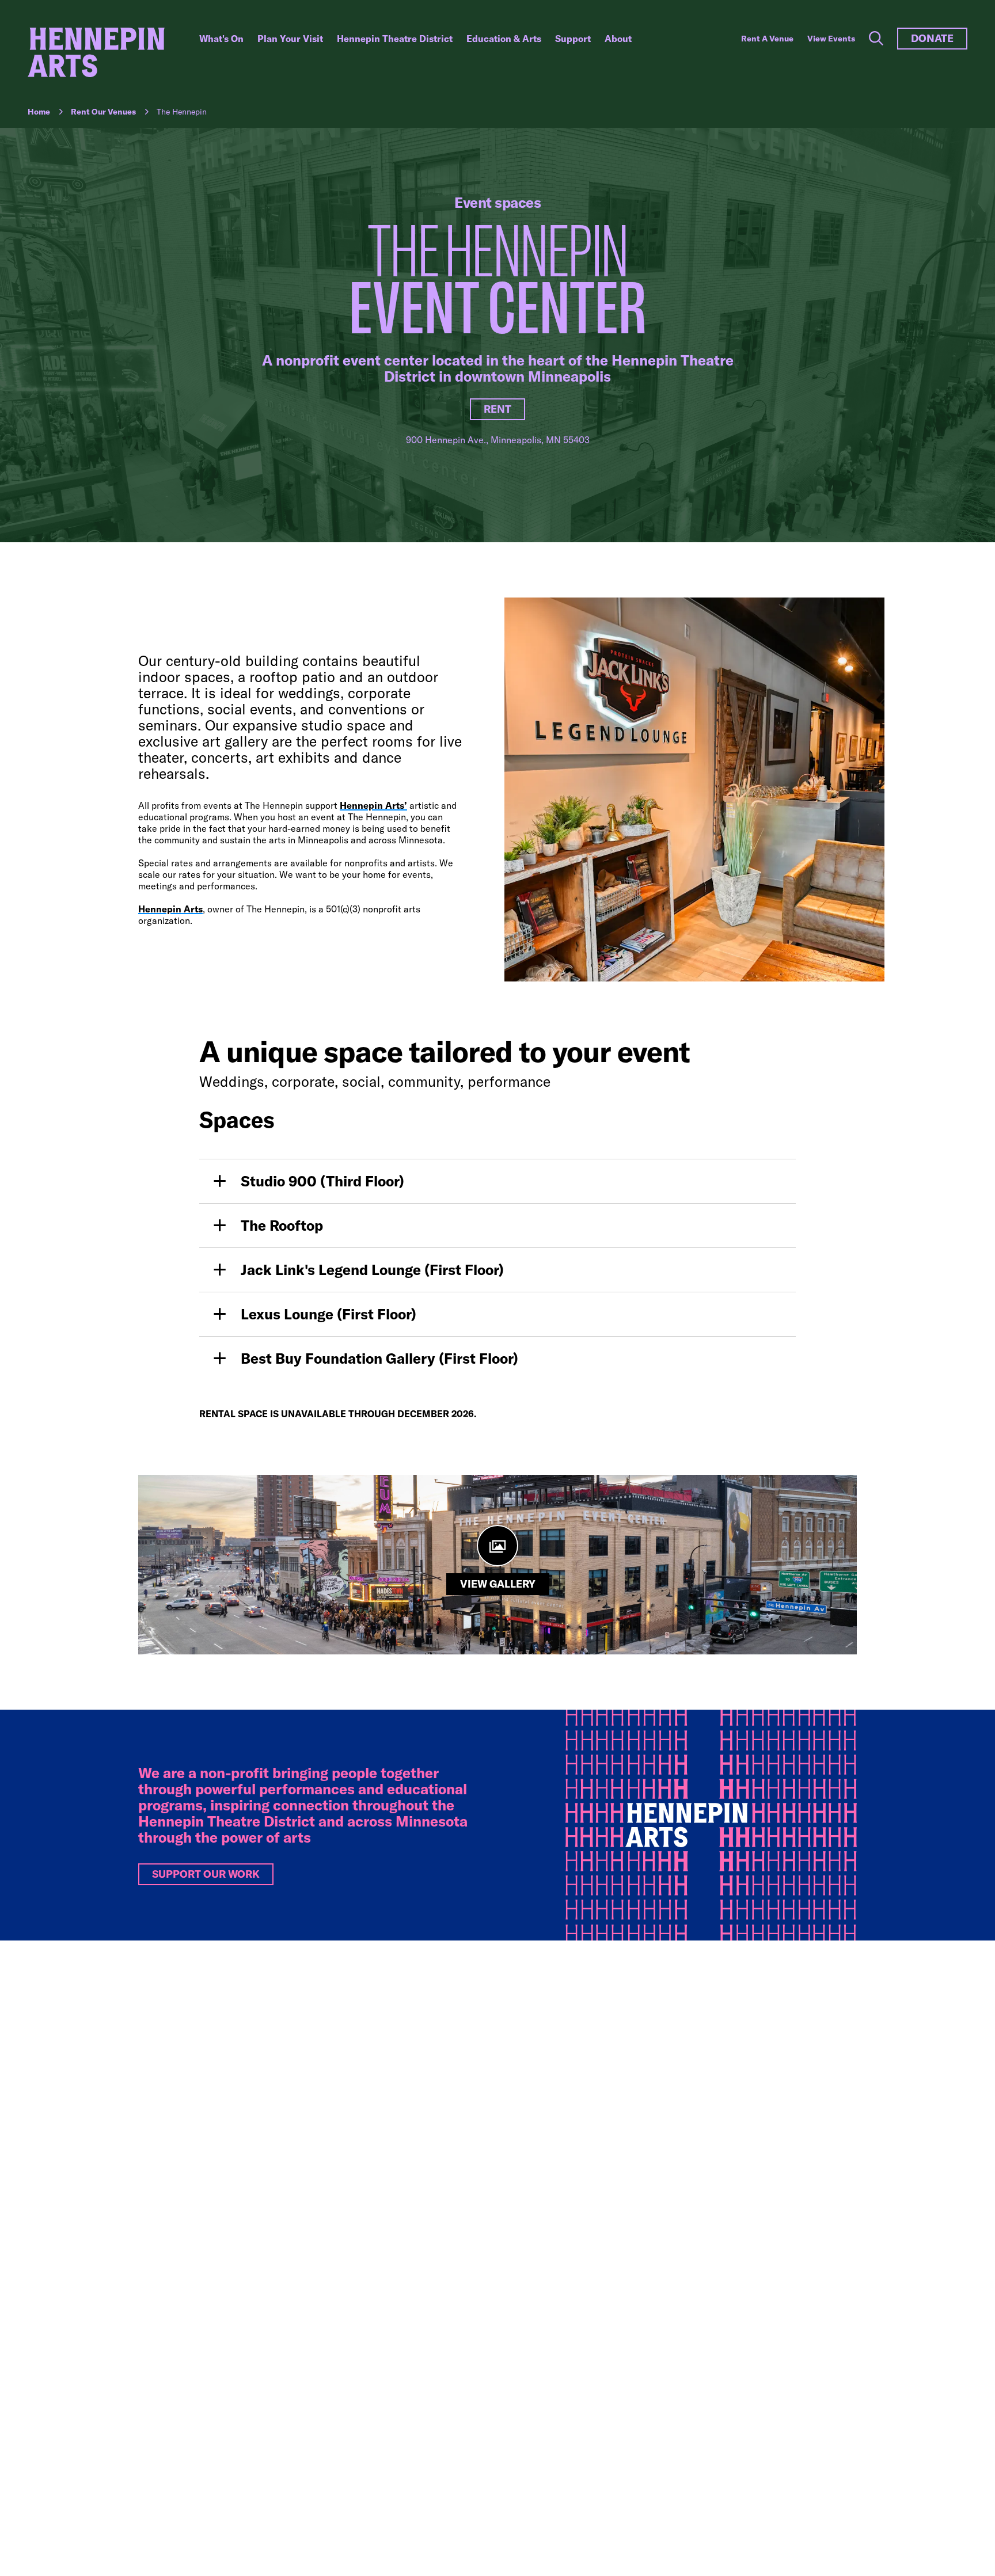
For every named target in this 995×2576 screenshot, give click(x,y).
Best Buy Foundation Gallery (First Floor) (379, 1358)
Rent (498, 409)
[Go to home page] (96, 52)
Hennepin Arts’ (373, 805)
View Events (831, 39)
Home (39, 112)
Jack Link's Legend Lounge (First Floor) (372, 1270)
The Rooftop (282, 1225)
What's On (221, 39)
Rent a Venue (767, 39)
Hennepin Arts (170, 909)
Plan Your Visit (290, 39)
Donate (932, 38)
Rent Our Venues (103, 112)
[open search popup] (876, 39)
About (618, 39)
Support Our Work (206, 1874)
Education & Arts (504, 39)
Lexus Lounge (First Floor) (328, 1314)
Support (573, 39)
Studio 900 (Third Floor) (322, 1181)
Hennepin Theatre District (395, 39)
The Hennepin (182, 112)
